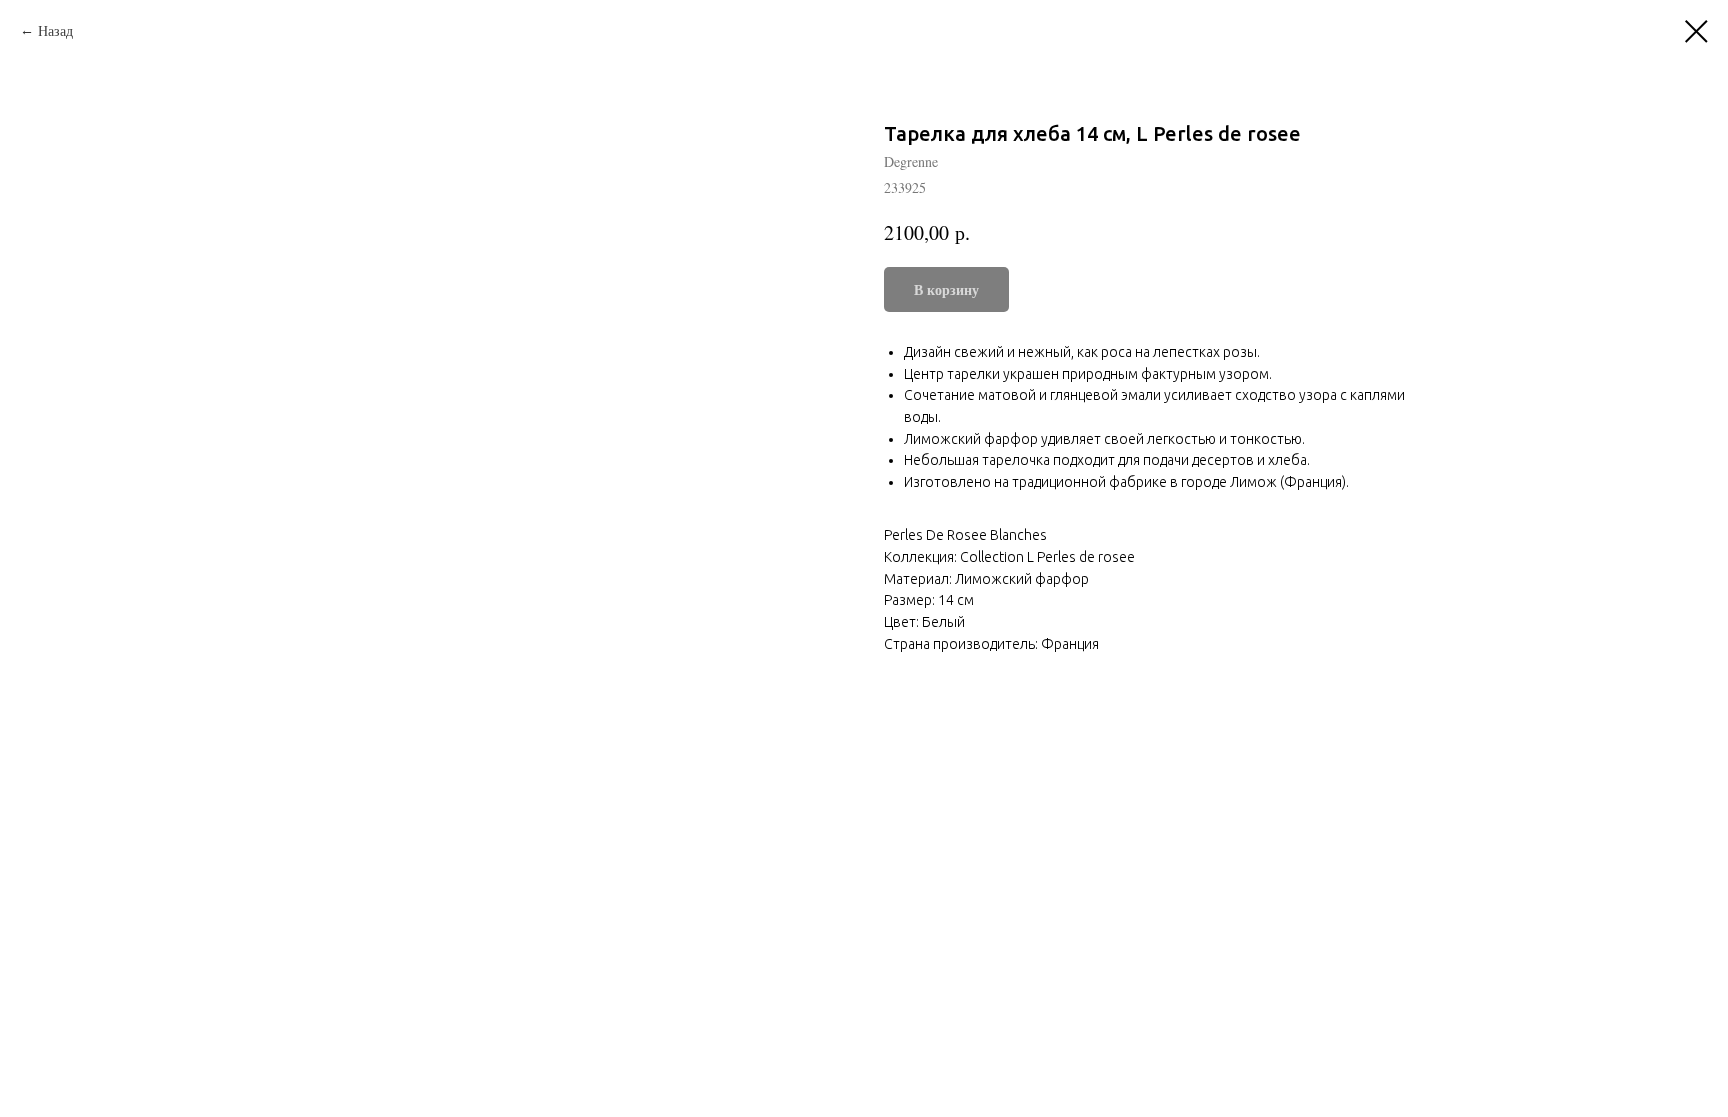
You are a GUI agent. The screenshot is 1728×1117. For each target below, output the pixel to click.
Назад (55, 30)
